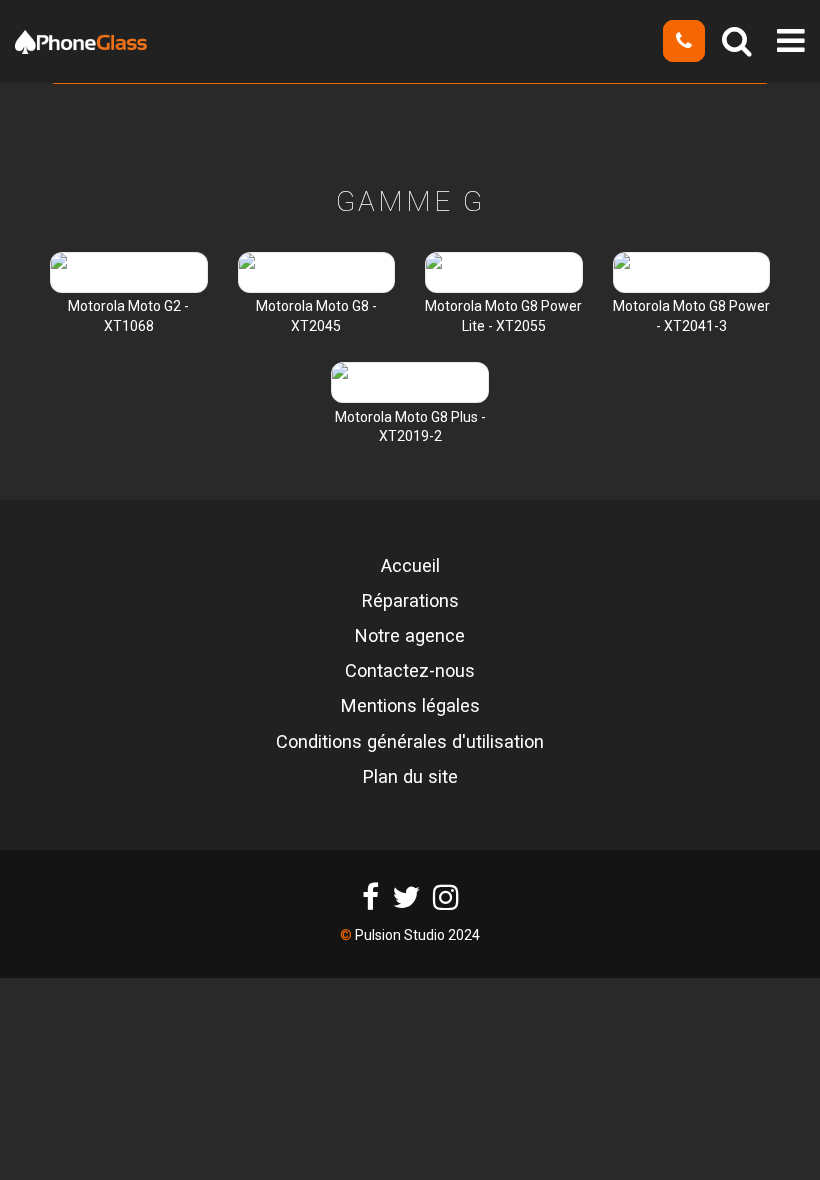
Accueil (410, 566)
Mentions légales (410, 706)
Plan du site (410, 777)
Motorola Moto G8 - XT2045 (316, 316)
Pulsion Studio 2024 (417, 935)
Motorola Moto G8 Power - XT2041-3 (691, 316)
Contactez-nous (410, 671)
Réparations (410, 601)
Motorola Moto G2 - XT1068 (128, 316)
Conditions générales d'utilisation (410, 742)
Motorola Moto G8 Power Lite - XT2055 (503, 316)
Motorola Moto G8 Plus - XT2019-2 (410, 427)
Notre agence (410, 636)
